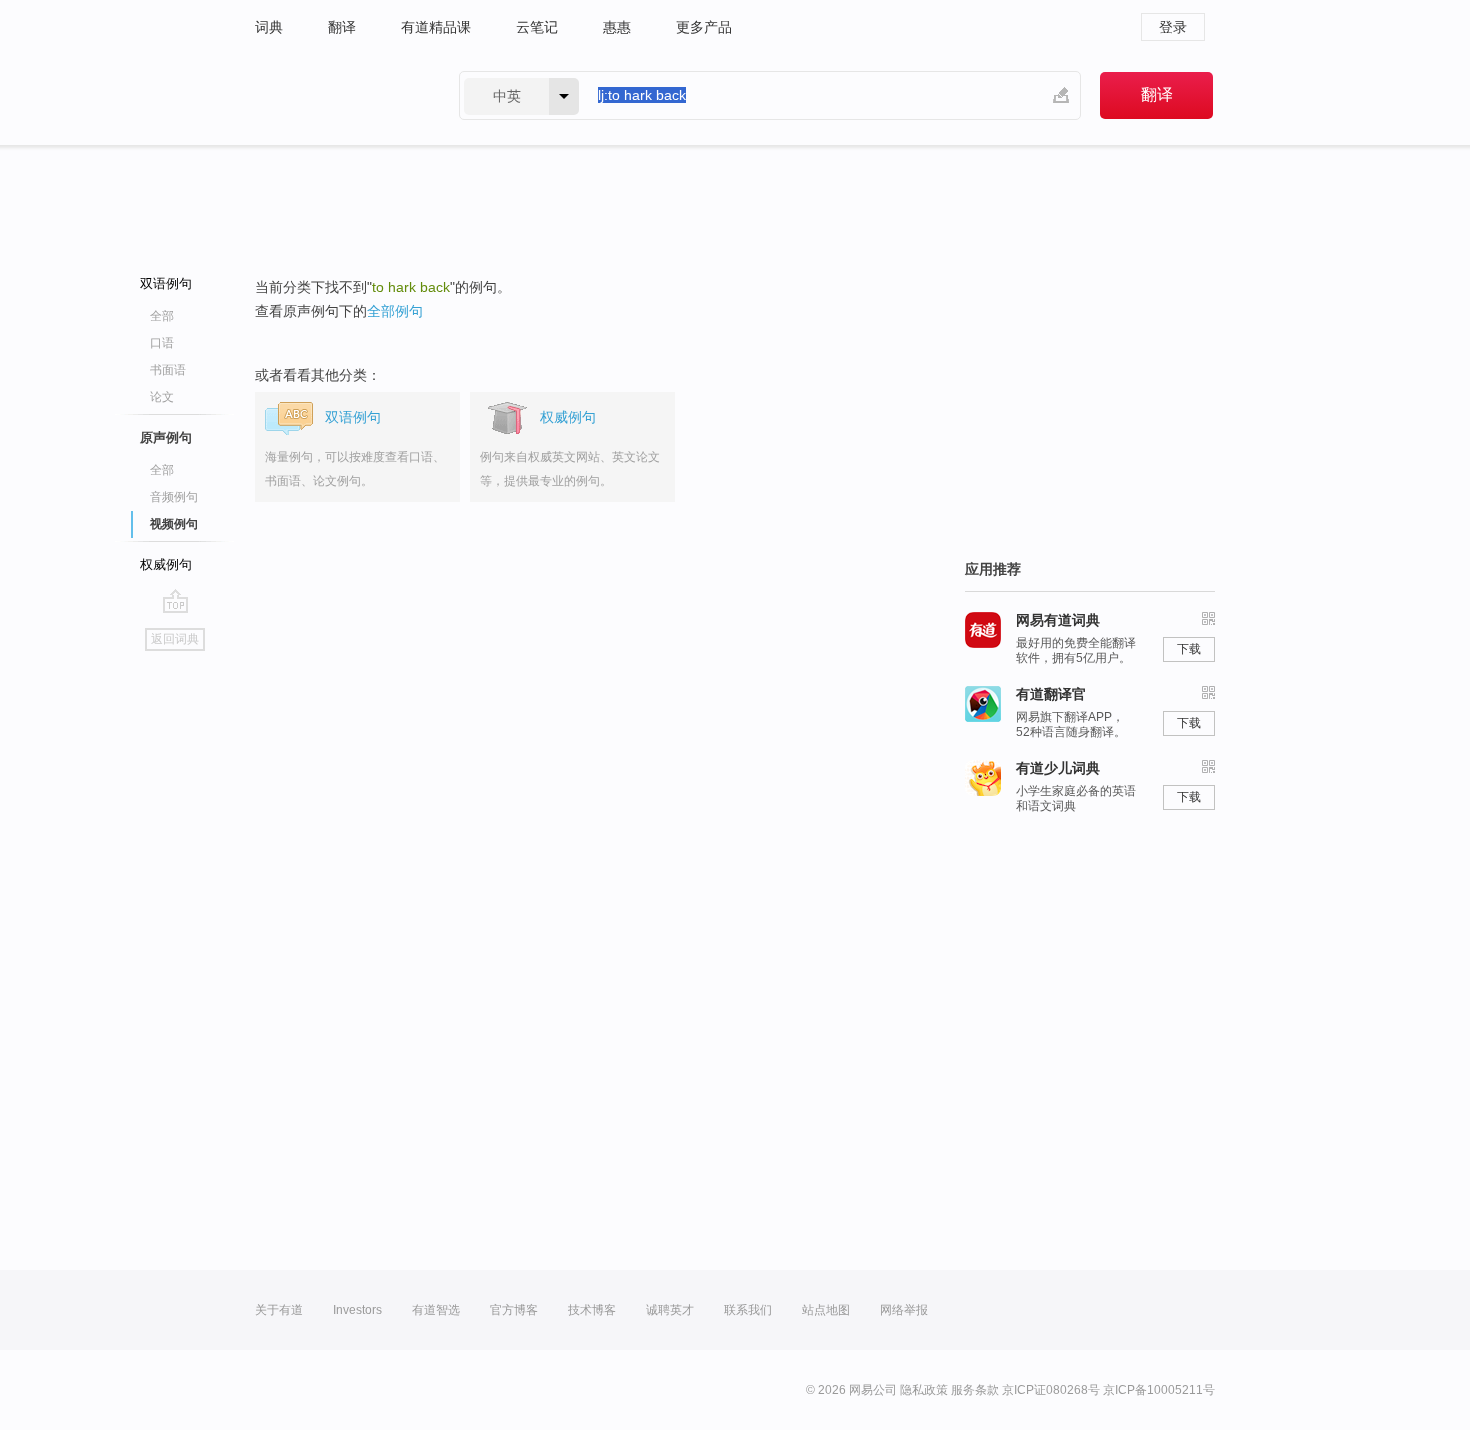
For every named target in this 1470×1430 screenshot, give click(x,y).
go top (175, 601)
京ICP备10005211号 (1159, 1390)
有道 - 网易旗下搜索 (337, 95)
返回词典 (175, 639)
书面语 (168, 370)
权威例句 (166, 564)
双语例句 (166, 283)
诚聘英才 (670, 1310)
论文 (162, 397)
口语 (162, 343)
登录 (1173, 27)
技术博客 (592, 1310)
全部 (162, 316)
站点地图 (826, 1310)
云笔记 (537, 27)
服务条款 (975, 1390)
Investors (357, 1310)
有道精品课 (436, 27)
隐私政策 (924, 1390)
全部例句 (395, 311)
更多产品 (704, 27)
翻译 (342, 27)
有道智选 (436, 1310)
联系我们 (748, 1310)
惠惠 (617, 27)
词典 (269, 27)
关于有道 (279, 1310)
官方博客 (514, 1310)
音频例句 (174, 497)
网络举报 (904, 1310)
